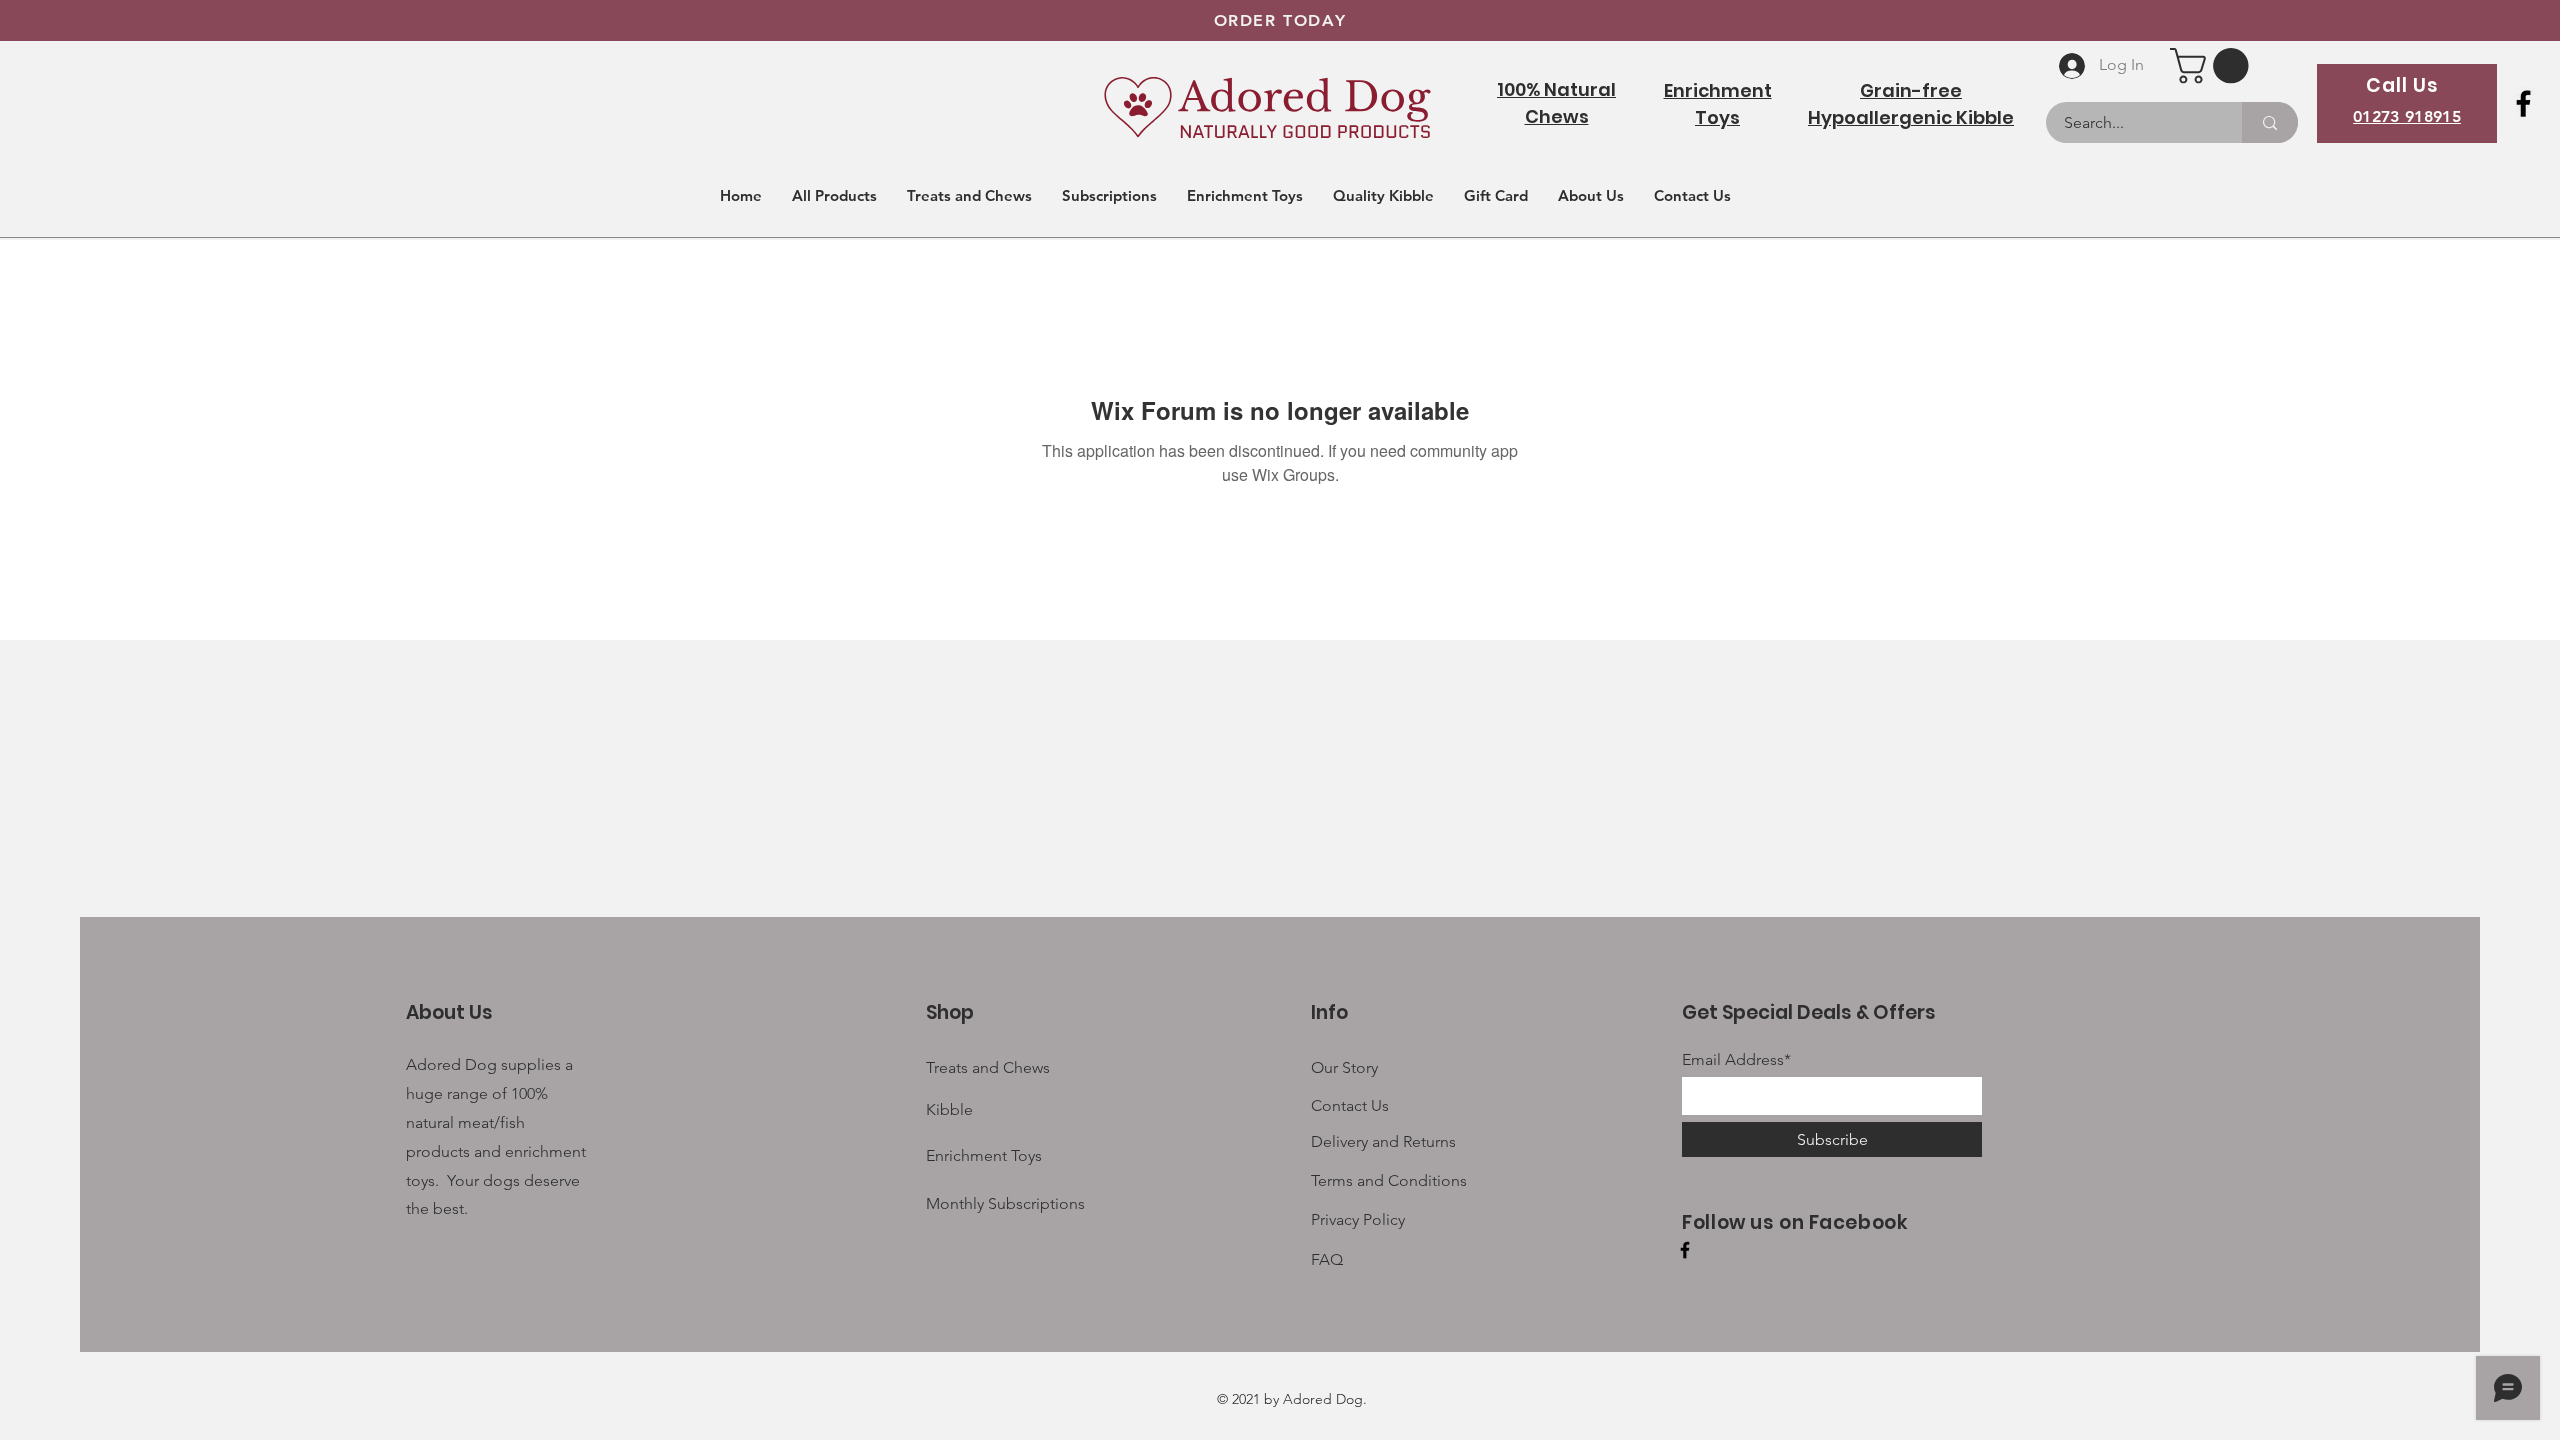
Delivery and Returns (1383, 1141)
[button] (2213, 65)
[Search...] (2270, 122)
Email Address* (1736, 1060)
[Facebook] (2523, 103)
